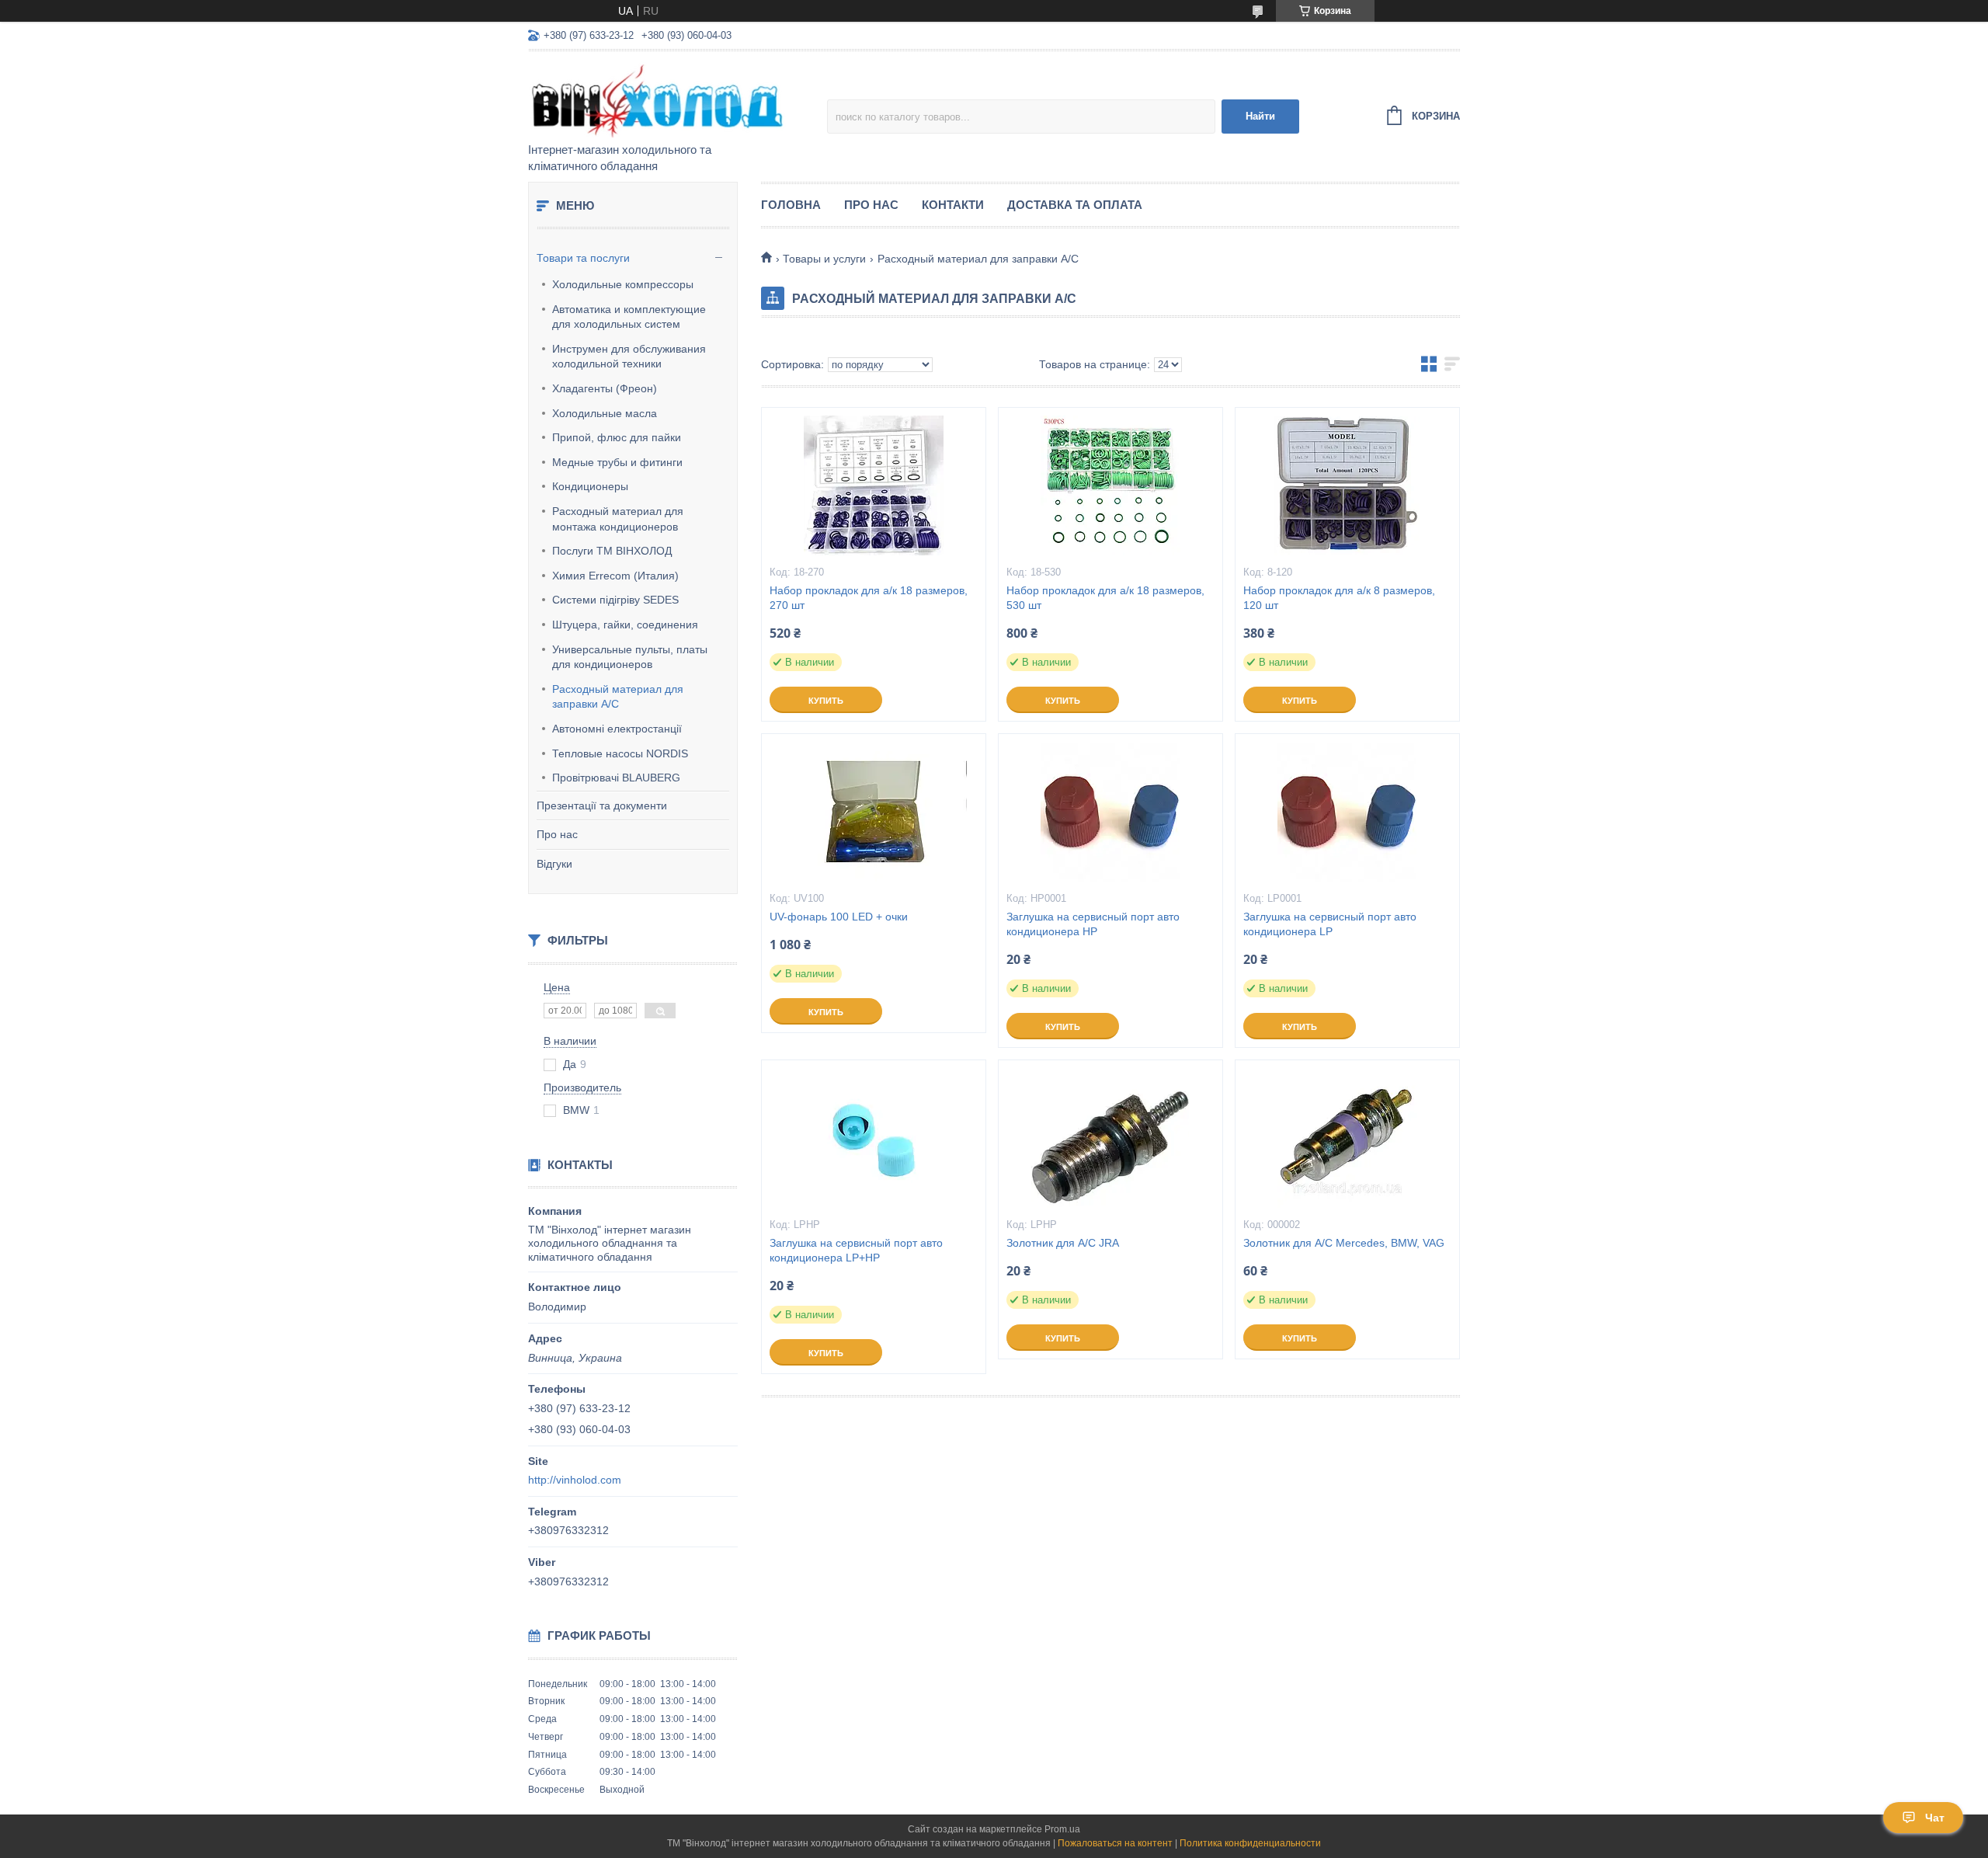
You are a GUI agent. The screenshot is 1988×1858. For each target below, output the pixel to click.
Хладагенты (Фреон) (605, 388)
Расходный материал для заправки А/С (618, 697)
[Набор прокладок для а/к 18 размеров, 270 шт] (874, 485)
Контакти (953, 205)
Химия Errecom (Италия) (615, 576)
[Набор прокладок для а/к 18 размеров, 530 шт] (1110, 485)
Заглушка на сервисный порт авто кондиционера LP (1330, 924)
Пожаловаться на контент (1115, 1843)
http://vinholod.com (575, 1480)
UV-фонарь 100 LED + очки (839, 917)
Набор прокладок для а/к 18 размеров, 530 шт (1105, 598)
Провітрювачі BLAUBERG (616, 778)
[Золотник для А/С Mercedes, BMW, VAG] (1347, 1138)
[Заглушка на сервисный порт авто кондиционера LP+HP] (874, 1138)
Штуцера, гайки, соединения (625, 625)
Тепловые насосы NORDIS (620, 753)
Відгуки (554, 864)
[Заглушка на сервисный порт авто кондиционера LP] (1347, 812)
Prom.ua (1062, 1829)
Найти (1260, 116)
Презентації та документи (602, 805)
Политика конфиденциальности (1250, 1843)
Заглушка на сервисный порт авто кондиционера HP (1093, 924)
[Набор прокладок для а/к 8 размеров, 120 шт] (1347, 485)
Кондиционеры (590, 486)
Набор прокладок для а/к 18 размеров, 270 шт (869, 598)
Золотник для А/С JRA (1063, 1243)
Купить (826, 701)
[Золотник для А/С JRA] (1110, 1138)
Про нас (557, 834)
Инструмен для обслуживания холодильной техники (629, 357)
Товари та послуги (583, 258)
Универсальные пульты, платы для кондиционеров (630, 657)
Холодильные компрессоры (623, 284)
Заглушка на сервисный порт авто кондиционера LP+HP (856, 1250)
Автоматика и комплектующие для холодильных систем (629, 317)
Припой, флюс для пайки (617, 437)
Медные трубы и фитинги (617, 462)
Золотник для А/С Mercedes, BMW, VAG (1344, 1243)
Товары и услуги (824, 259)
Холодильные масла (605, 413)
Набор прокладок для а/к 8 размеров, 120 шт (1339, 598)
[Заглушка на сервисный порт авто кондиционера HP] (1110, 812)
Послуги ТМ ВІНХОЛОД (612, 551)
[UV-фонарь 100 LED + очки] (874, 812)
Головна (791, 205)
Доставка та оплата (1075, 205)
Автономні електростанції (617, 729)
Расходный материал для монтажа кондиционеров (618, 519)
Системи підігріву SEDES (615, 600)
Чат (1935, 1818)
